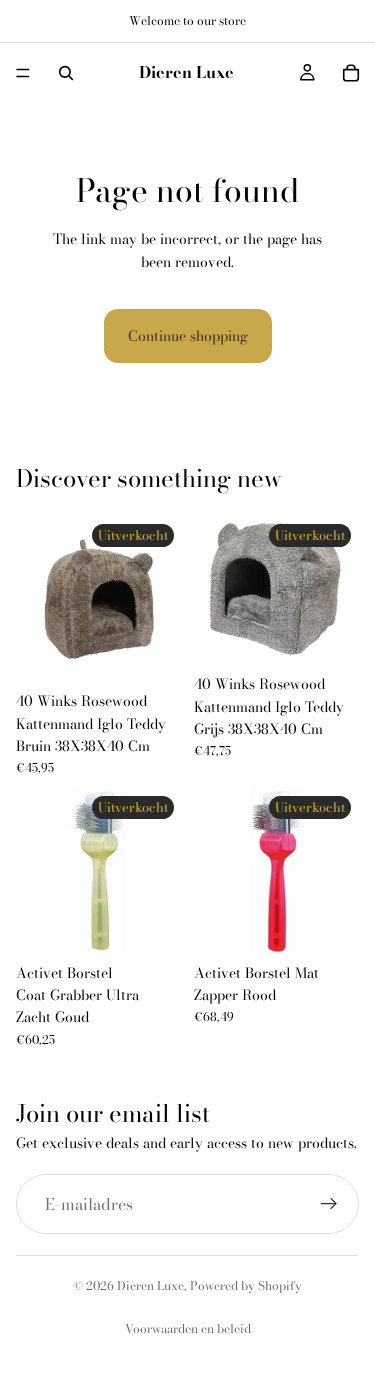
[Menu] (23, 73)
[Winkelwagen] (351, 73)
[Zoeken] (66, 73)
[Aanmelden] (329, 1204)
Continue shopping (188, 336)
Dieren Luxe (150, 1285)
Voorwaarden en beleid (188, 1328)
